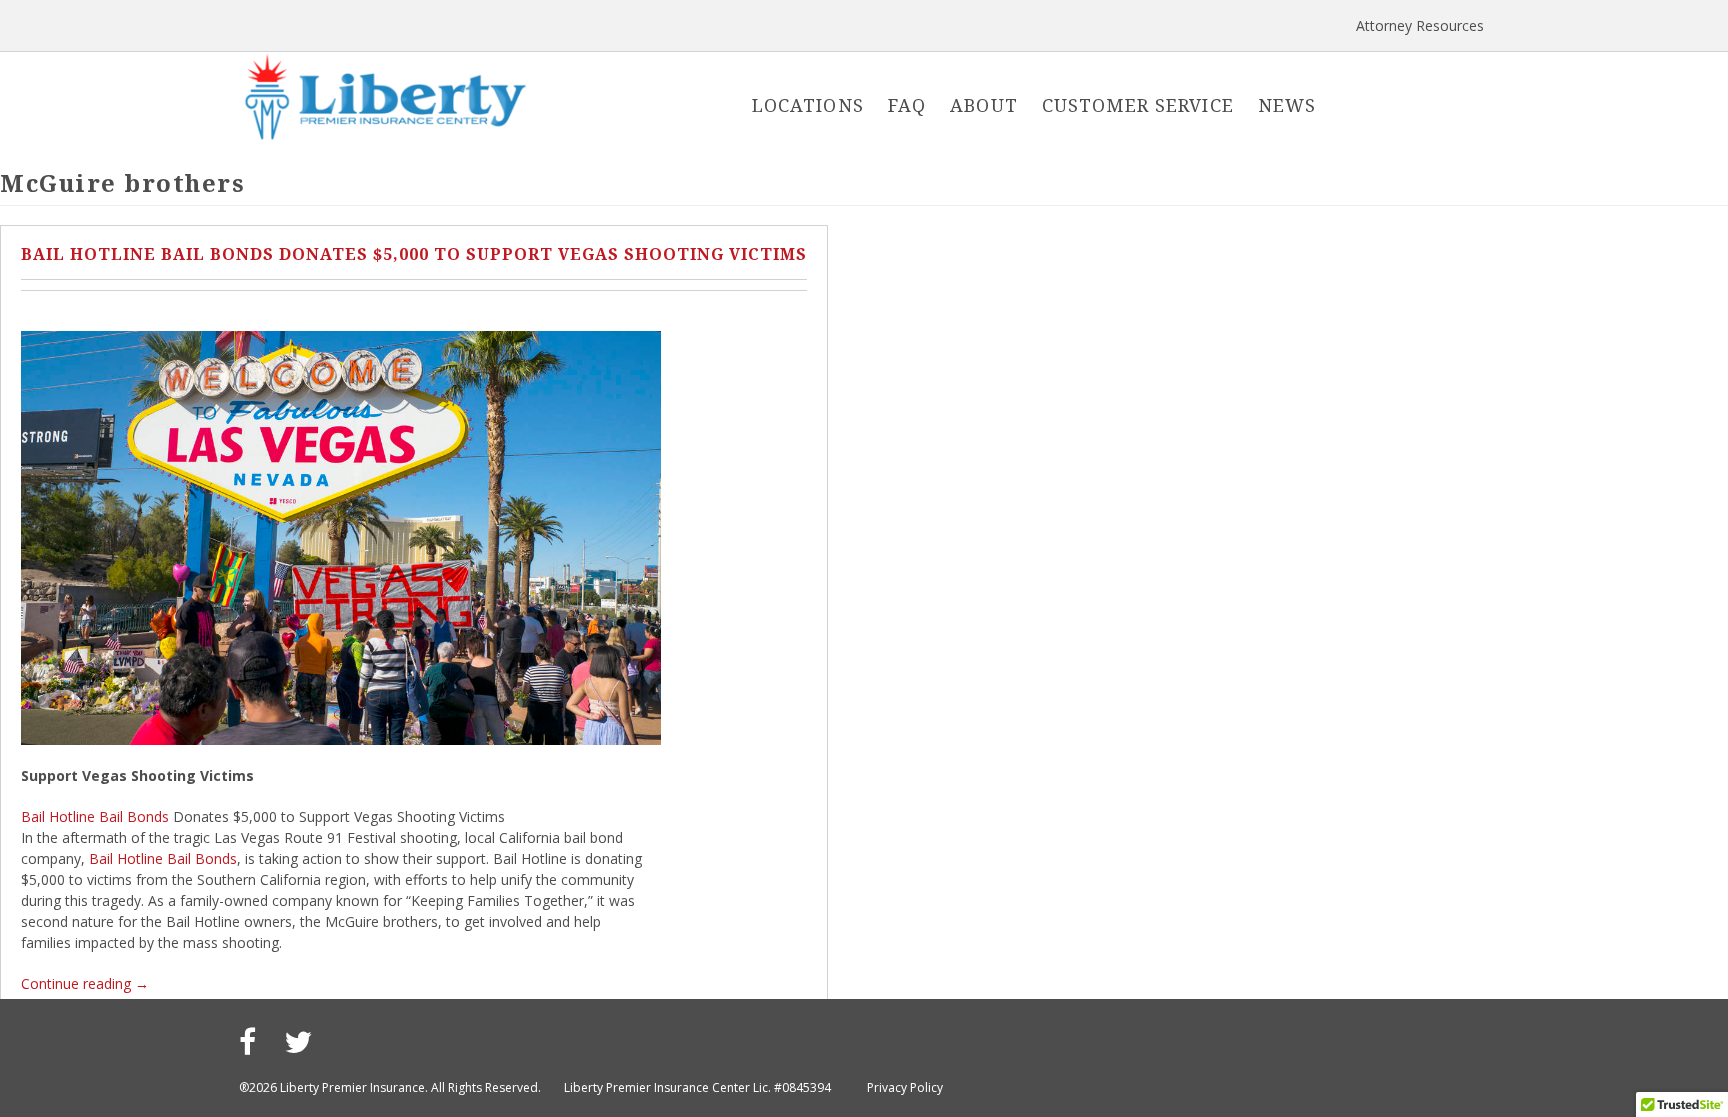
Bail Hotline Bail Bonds (95, 816)
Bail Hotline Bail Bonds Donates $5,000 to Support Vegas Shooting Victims (414, 254)
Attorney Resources (1420, 25)
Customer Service (1138, 105)
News (1287, 105)
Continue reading (85, 983)
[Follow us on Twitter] (298, 1041)
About (984, 105)
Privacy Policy (905, 1087)
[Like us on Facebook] (247, 1041)
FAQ (907, 105)
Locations (808, 105)
